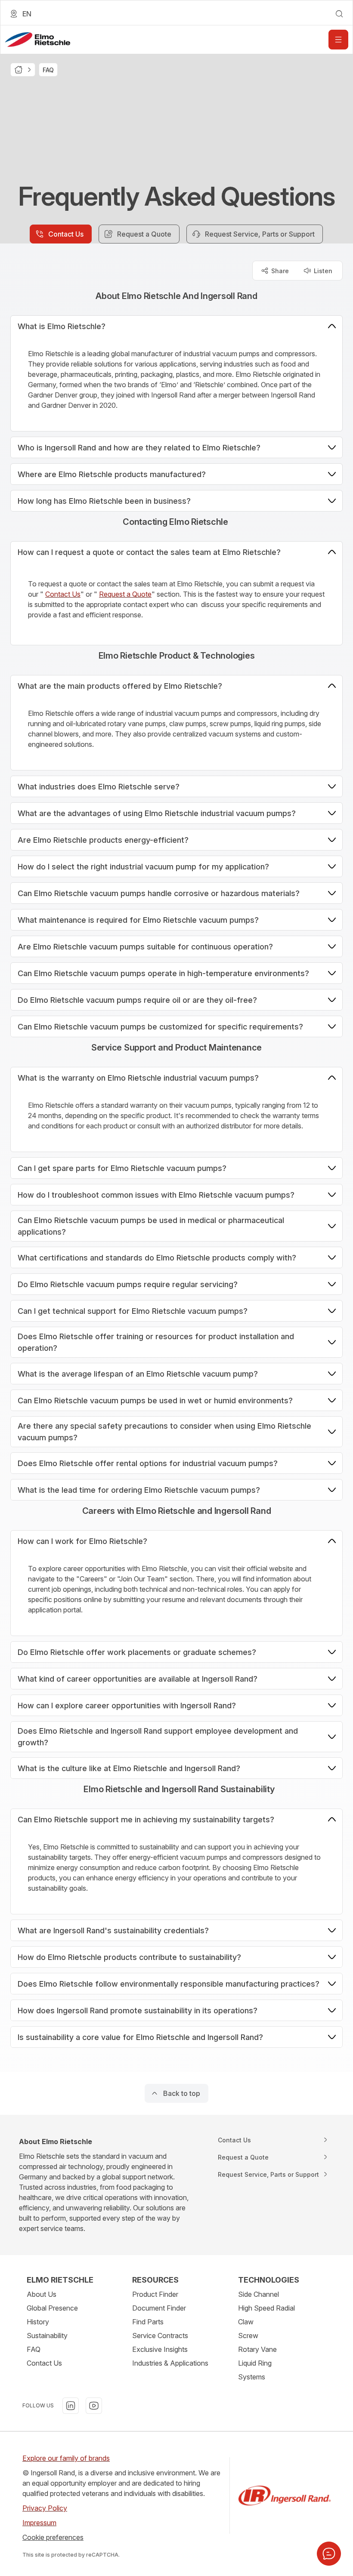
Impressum (39, 2523)
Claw (246, 2322)
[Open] (338, 40)
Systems (252, 2377)
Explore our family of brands (66, 2458)
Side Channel (259, 2294)
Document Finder (159, 2308)
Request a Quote (125, 594)
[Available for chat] (329, 2554)
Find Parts (148, 2322)
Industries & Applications (170, 2363)
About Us (42, 2294)
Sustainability (47, 2336)
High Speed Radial (266, 2308)
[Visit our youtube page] (94, 2406)
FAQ (34, 2349)
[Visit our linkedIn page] (71, 2406)
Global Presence (52, 2308)
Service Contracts (160, 2336)
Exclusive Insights (160, 2349)
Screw (248, 2336)
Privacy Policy (45, 2508)
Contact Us (63, 594)
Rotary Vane (257, 2349)
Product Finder (155, 2294)
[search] (339, 14)
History (38, 2322)
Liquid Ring (255, 2363)
